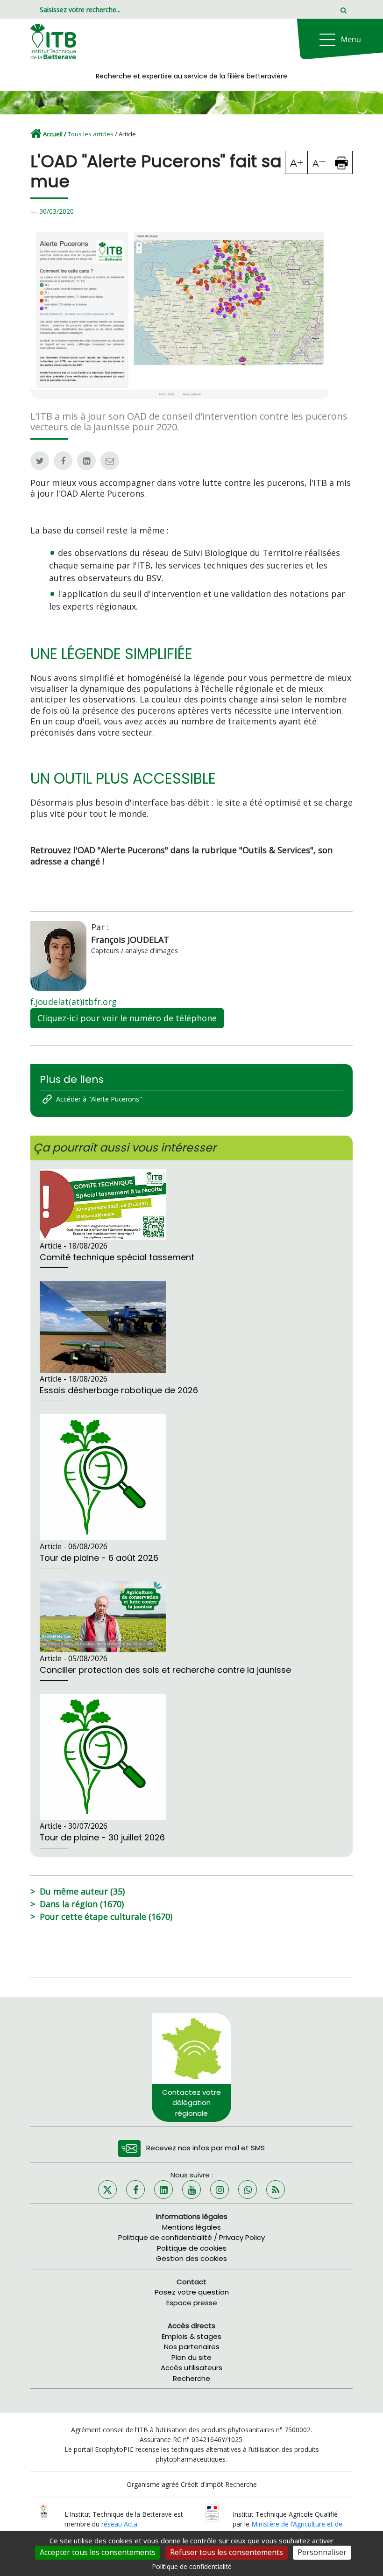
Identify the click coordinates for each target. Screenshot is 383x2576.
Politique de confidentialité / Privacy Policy (191, 2237)
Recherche (191, 2378)
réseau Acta (119, 2524)
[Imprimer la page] (341, 162)
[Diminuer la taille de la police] (319, 162)
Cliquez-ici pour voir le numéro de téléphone (127, 1018)
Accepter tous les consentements (98, 2552)
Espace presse (192, 2303)
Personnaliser (322, 2552)
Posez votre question (192, 2292)
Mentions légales (191, 2227)
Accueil (53, 134)
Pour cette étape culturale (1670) (106, 1916)
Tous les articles (91, 134)
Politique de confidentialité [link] (192, 2566)
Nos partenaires (192, 2347)
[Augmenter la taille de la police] (297, 162)
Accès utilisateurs (191, 2368)
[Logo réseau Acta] (44, 2510)
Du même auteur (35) (82, 1891)
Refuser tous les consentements (227, 2552)
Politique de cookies (192, 2248)
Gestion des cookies (191, 2258)
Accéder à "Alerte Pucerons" (99, 1099)
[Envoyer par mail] (110, 461)
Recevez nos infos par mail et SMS (206, 2148)
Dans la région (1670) (82, 1904)
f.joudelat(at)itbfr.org (74, 1002)
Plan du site (191, 2357)
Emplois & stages (191, 2336)
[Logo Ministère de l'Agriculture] (212, 2512)
